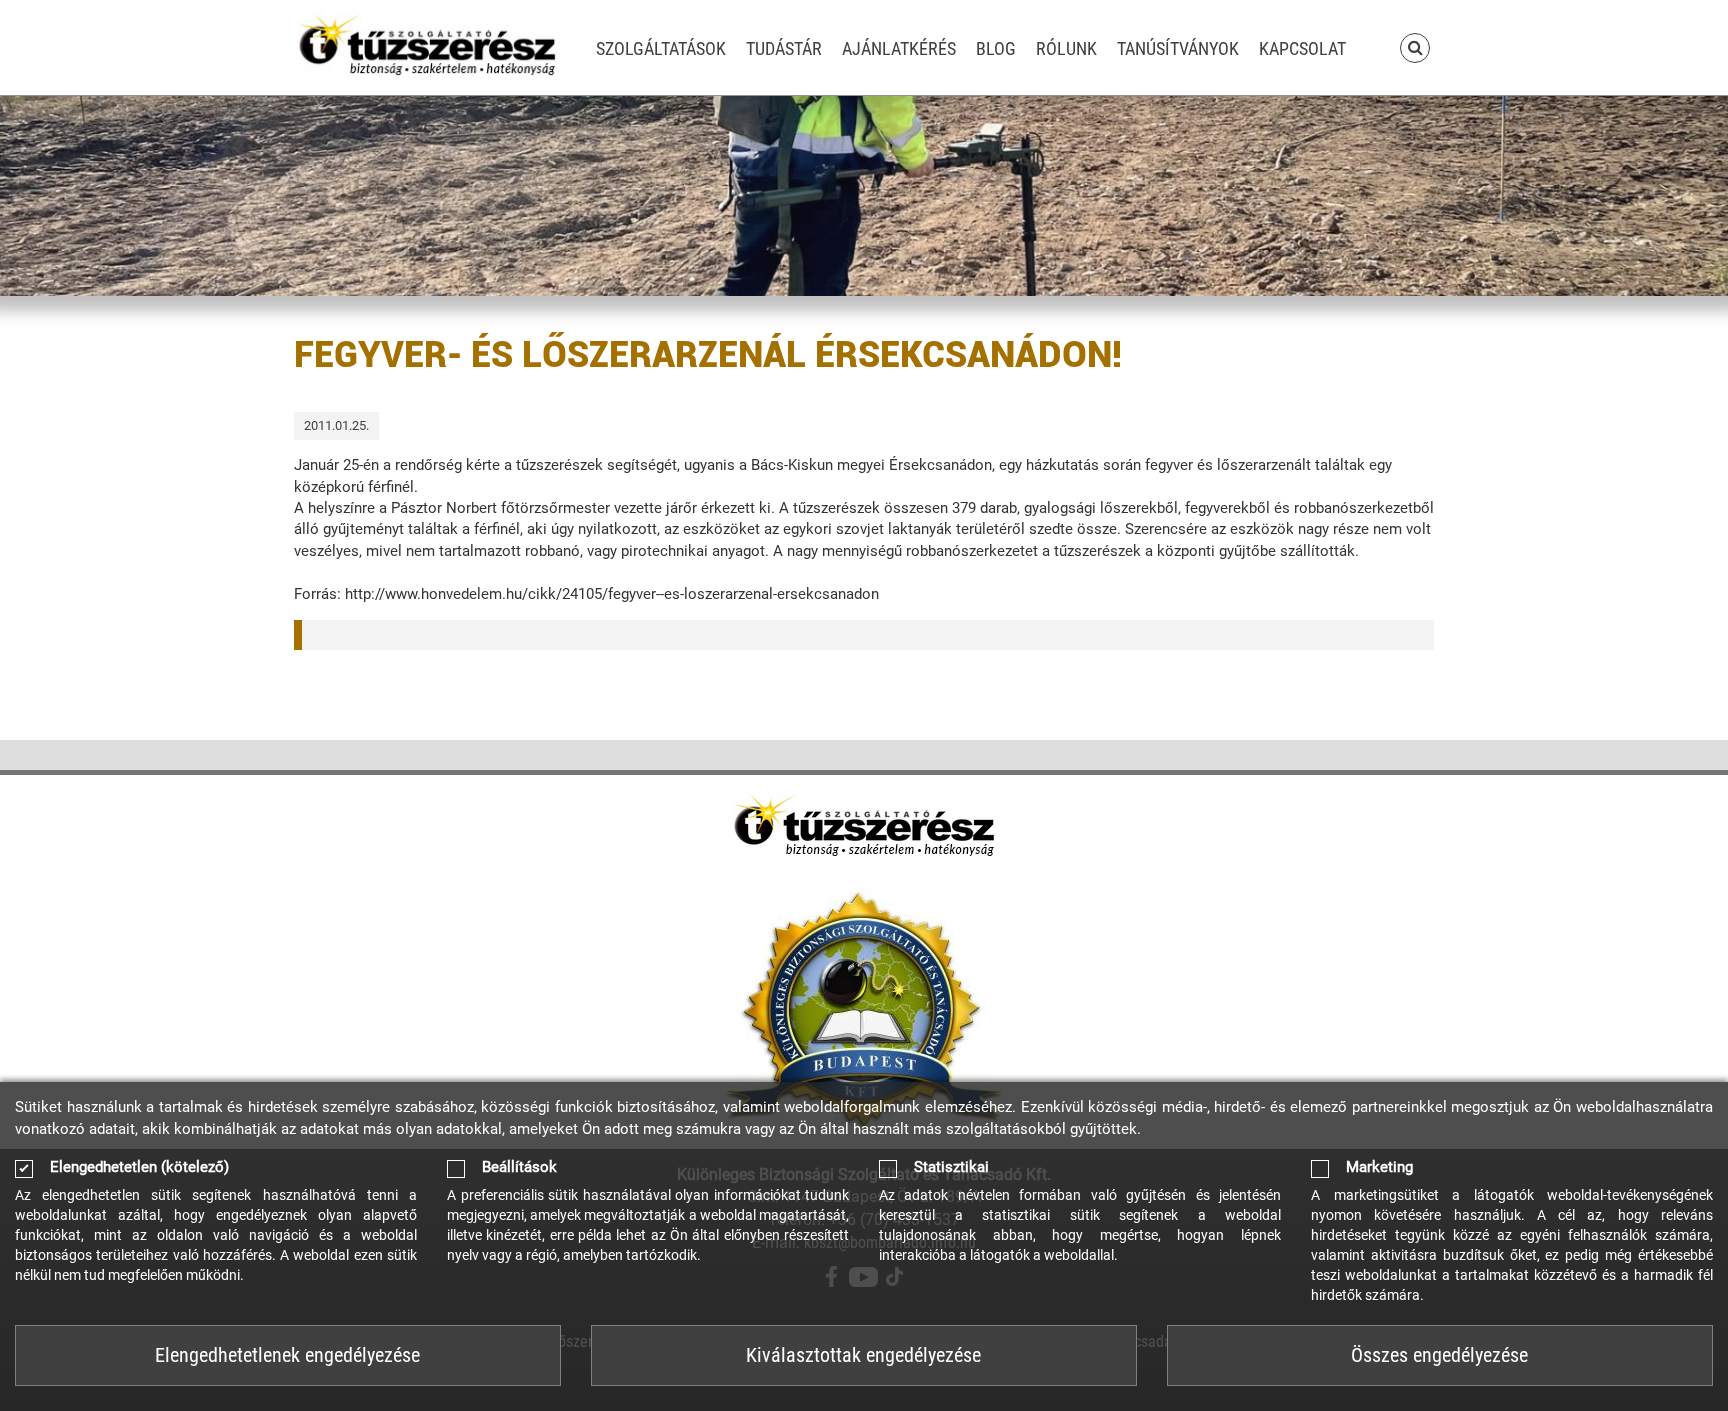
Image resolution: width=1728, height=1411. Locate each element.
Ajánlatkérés (899, 48)
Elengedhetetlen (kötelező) (139, 1167)
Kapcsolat (1302, 48)
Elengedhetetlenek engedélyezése (287, 1355)
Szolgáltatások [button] (661, 48)
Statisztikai (951, 1167)
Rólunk (1066, 48)
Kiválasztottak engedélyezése (863, 1355)
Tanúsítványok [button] (1178, 48)
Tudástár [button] (784, 48)
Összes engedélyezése (1439, 1355)
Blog (996, 48)
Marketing (1379, 1167)
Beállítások (519, 1167)
